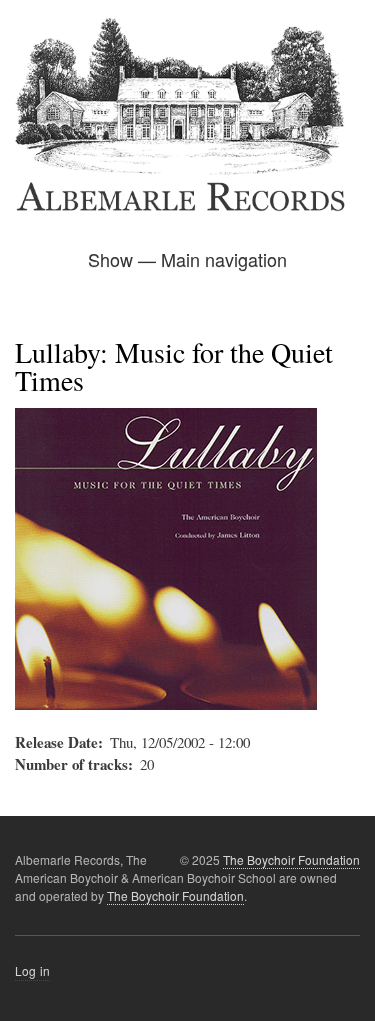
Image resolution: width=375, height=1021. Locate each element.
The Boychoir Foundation (291, 859)
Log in (32, 970)
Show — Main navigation (187, 259)
